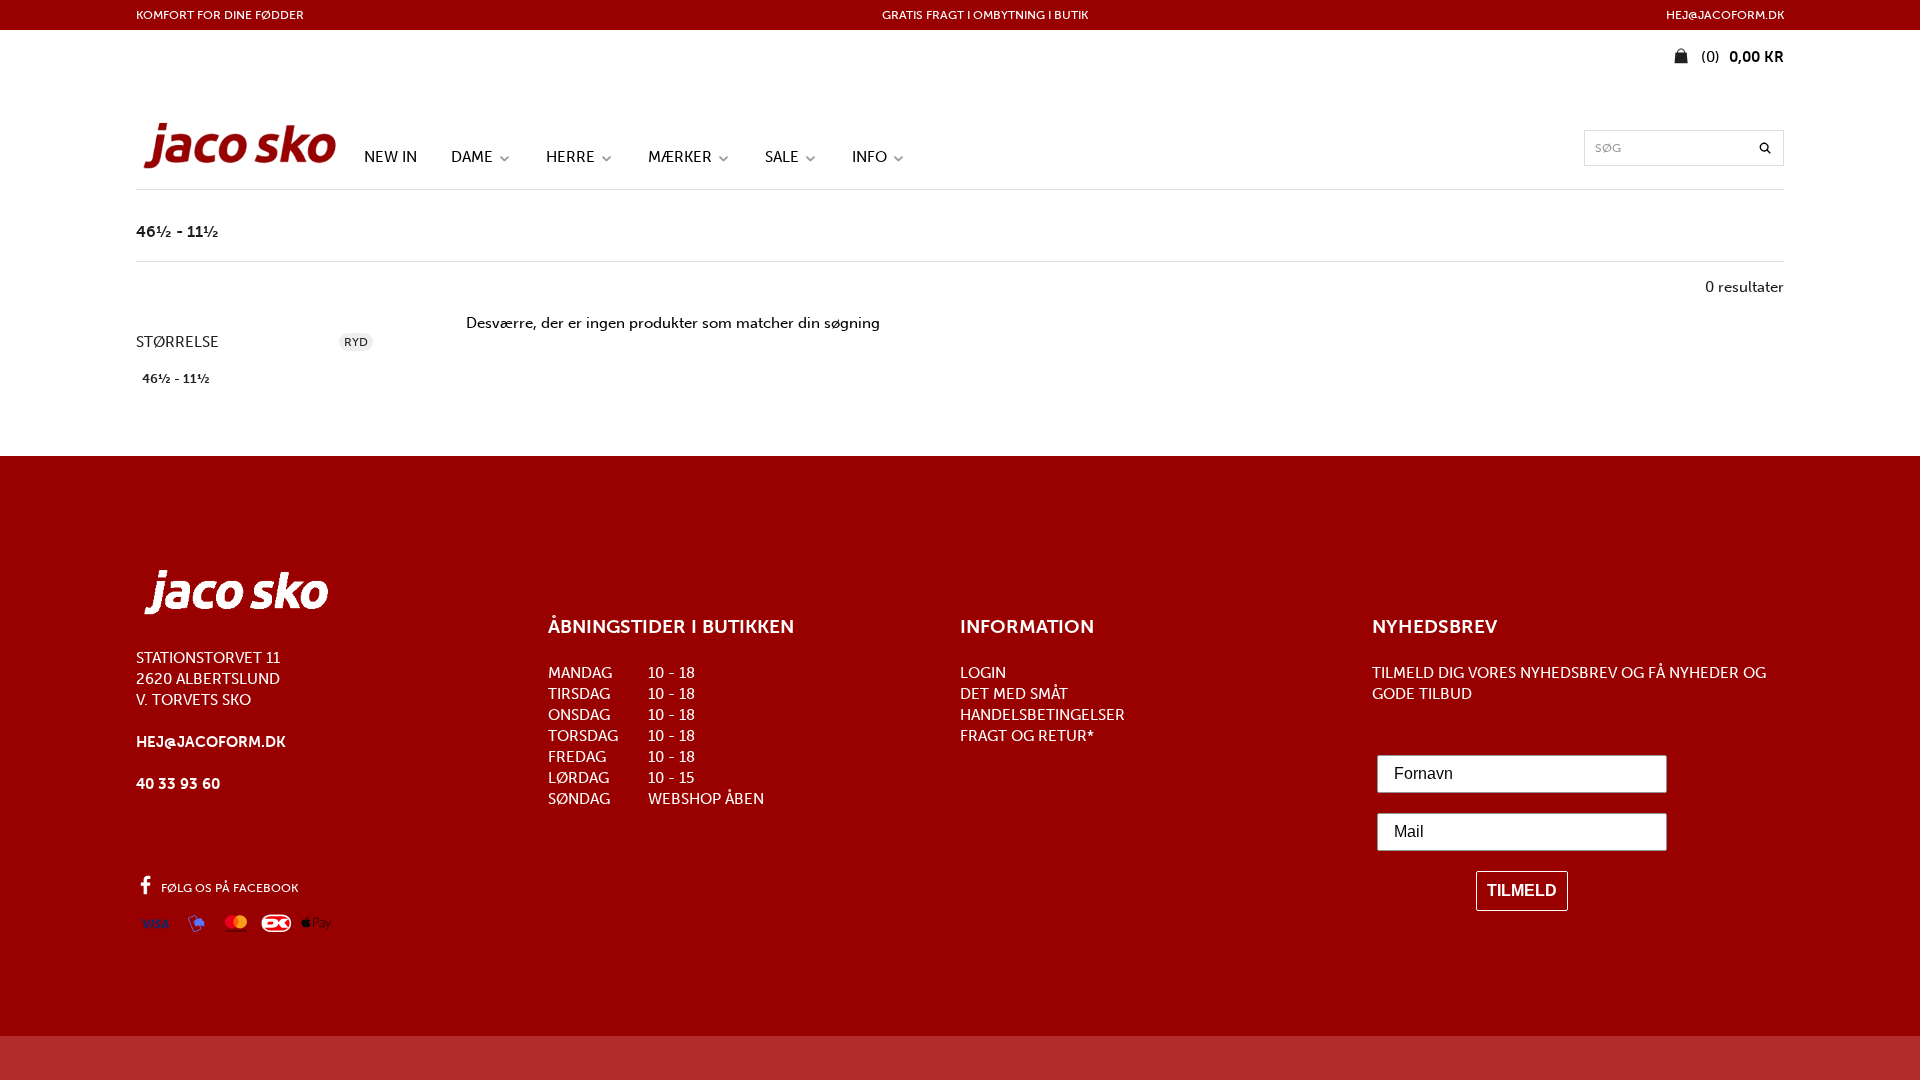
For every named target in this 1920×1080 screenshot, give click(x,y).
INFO (871, 157)
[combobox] (1684, 148)
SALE (784, 157)
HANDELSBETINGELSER (1042, 715)
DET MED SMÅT (1014, 694)
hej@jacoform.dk (211, 742)
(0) (1740, 57)
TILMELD (1522, 890)
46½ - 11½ (176, 378)
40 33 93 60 (178, 784)
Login (983, 673)
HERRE (572, 157)
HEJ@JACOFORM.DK (1725, 15)
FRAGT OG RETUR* (1027, 736)
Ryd (356, 342)
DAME (474, 157)
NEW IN (390, 157)
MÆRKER (682, 157)
